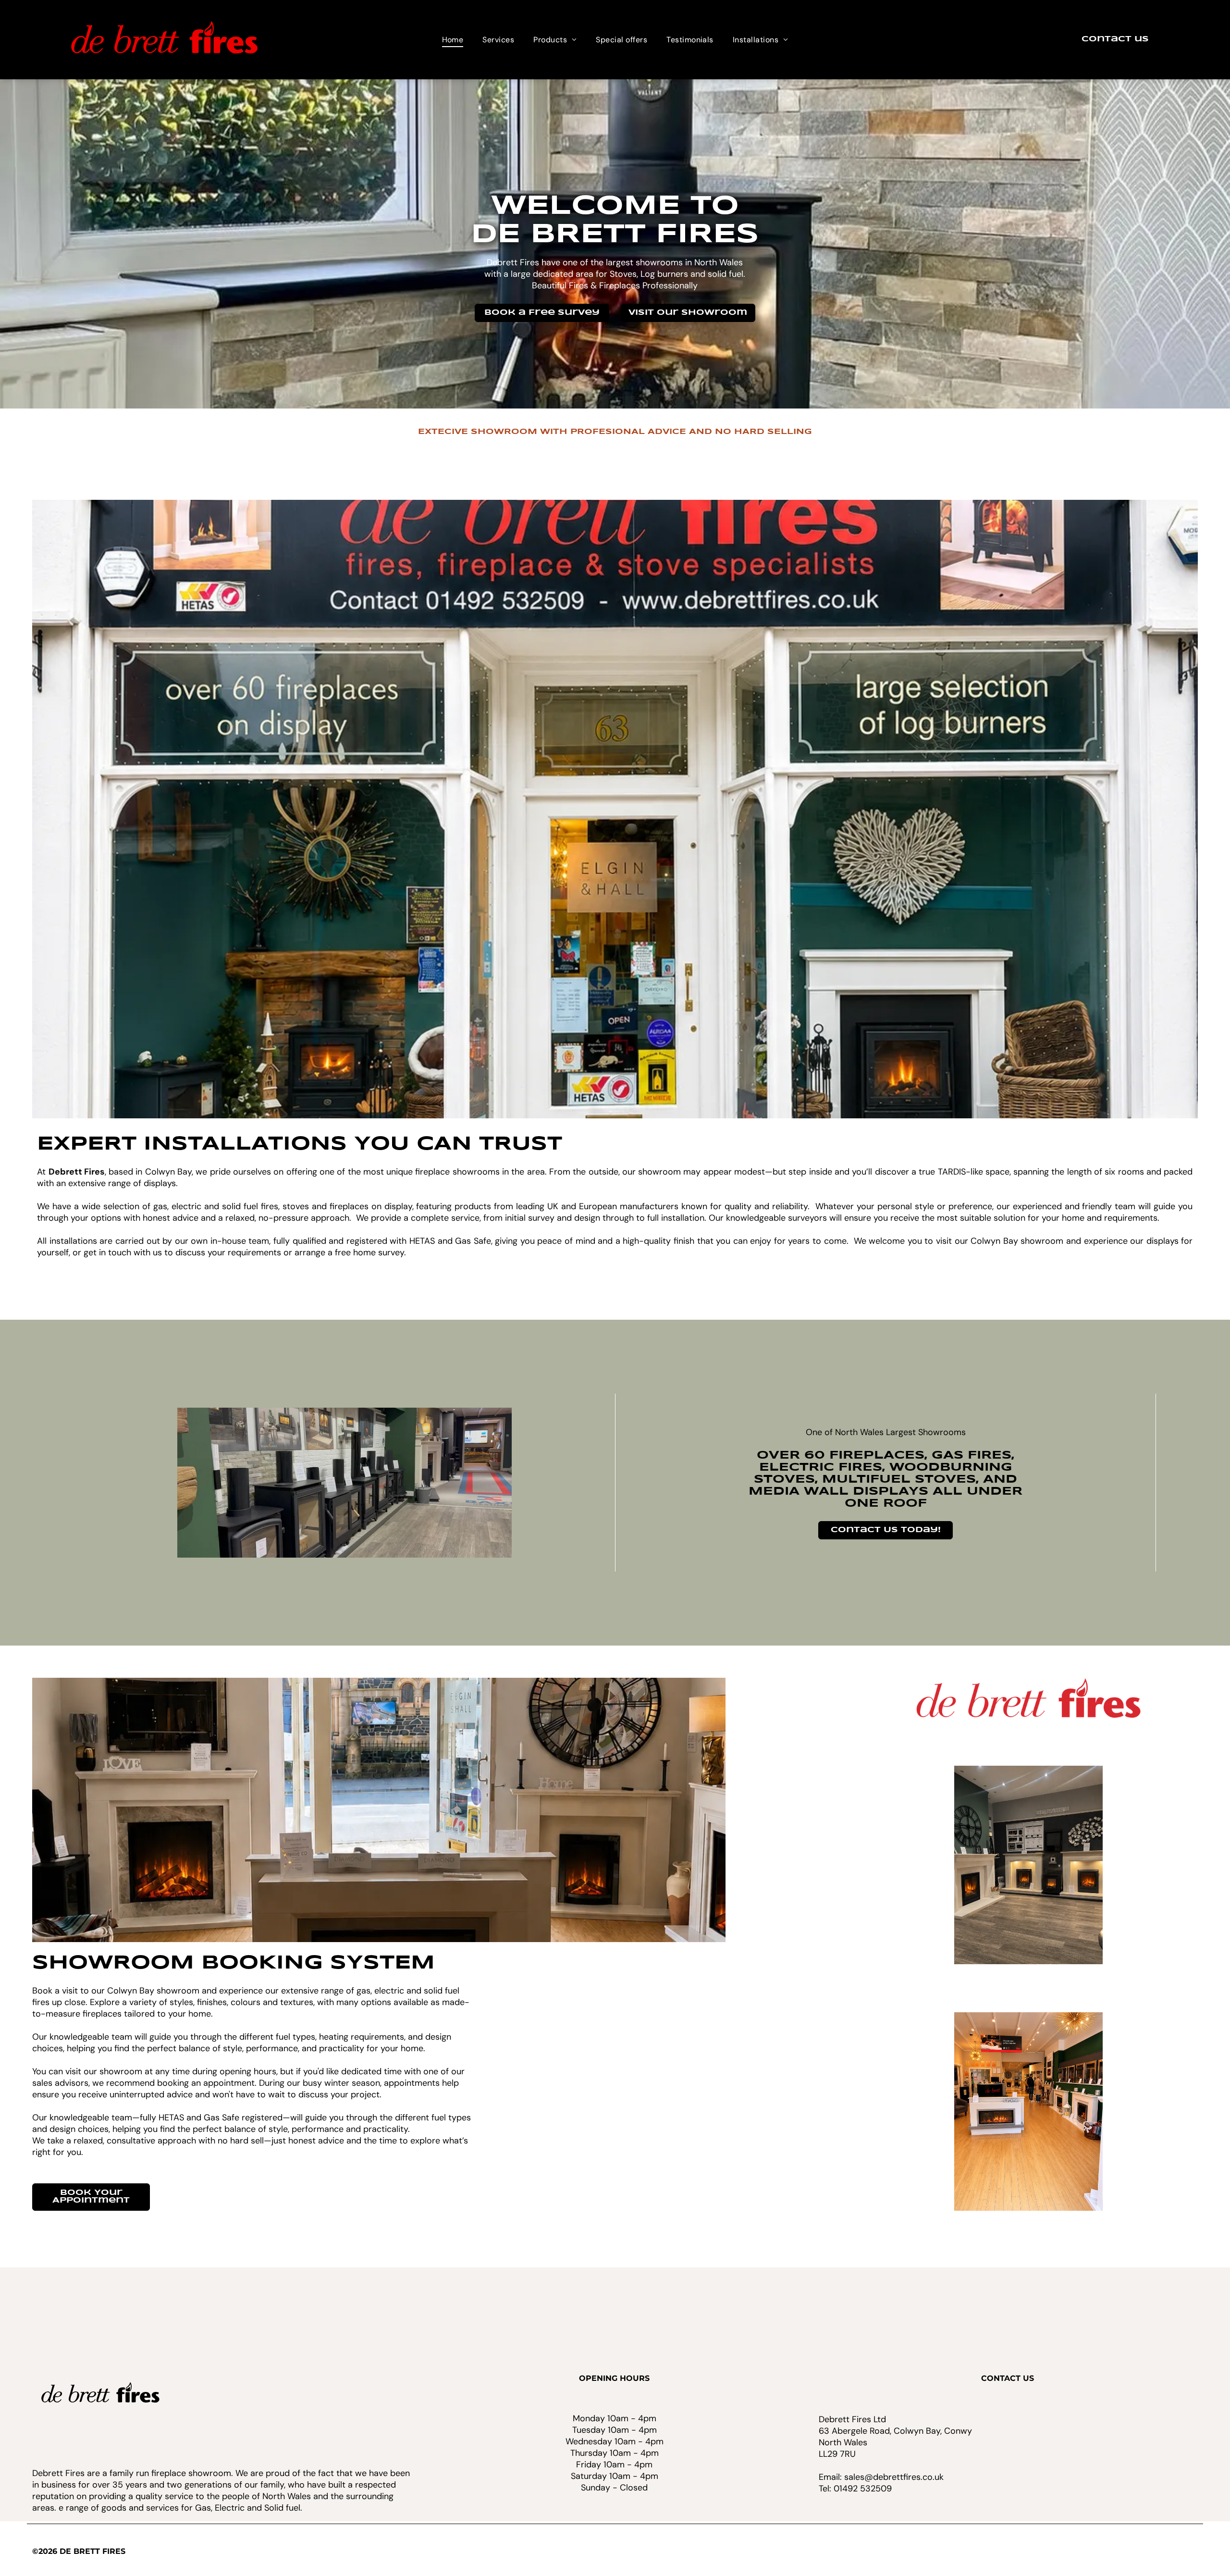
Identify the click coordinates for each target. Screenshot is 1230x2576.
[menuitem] (453, 40)
